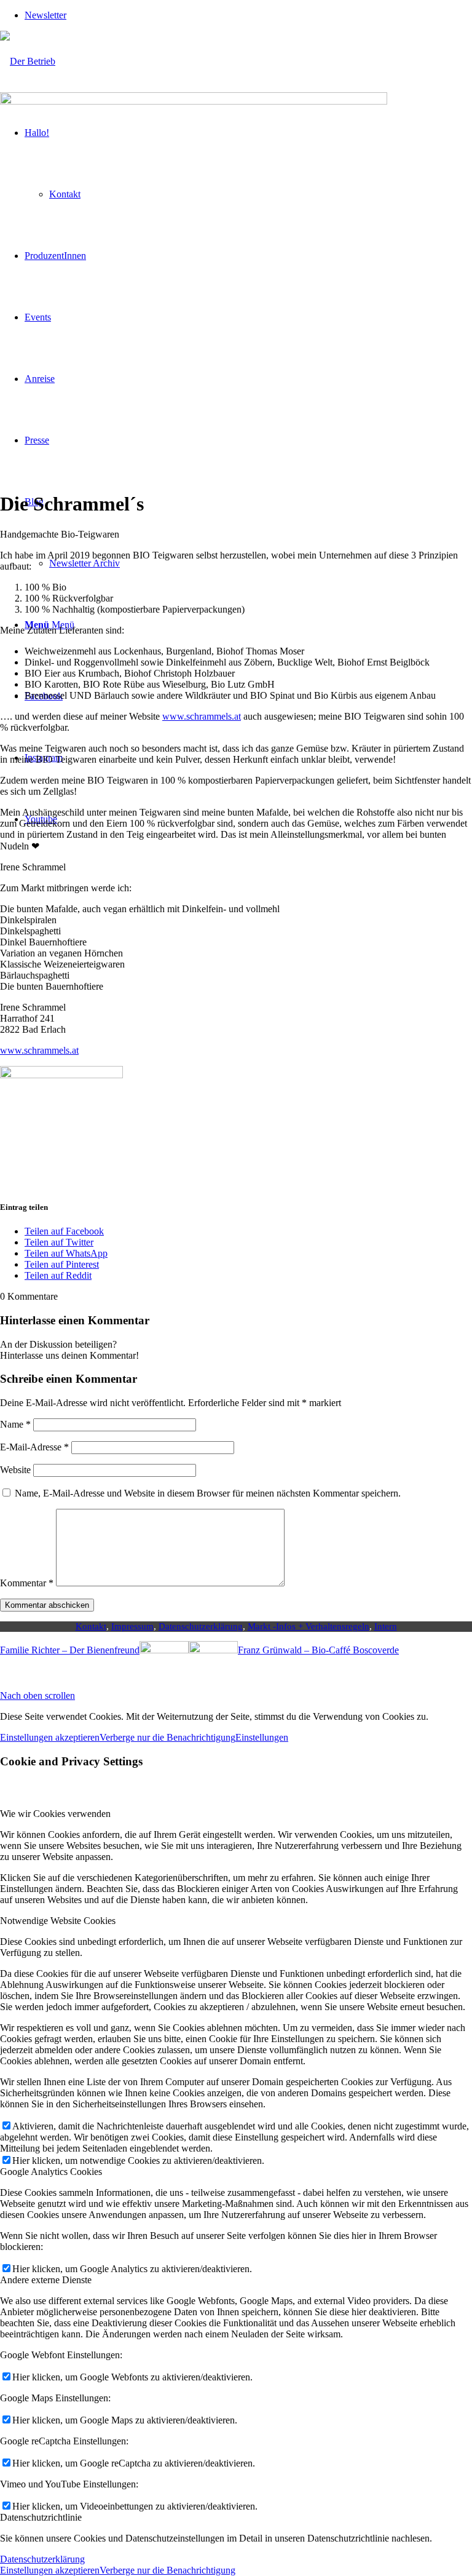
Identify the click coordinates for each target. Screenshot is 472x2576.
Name (15, 1424)
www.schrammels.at (202, 716)
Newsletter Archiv (85, 563)
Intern (386, 1626)
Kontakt (91, 1626)
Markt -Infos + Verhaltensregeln (309, 1626)
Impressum (132, 1626)
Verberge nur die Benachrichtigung (167, 1737)
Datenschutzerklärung (201, 1626)
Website (15, 1470)
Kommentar (27, 1583)
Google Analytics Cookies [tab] (51, 2172)
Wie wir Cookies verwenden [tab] (55, 1814)
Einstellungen (262, 1737)
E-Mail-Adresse (34, 1447)
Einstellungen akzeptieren (50, 1737)
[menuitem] (248, 15)
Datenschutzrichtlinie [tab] (41, 2517)
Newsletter (45, 15)
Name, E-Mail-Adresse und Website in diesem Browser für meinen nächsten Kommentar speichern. (208, 1493)
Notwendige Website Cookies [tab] (58, 1921)
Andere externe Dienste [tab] (46, 2280)
